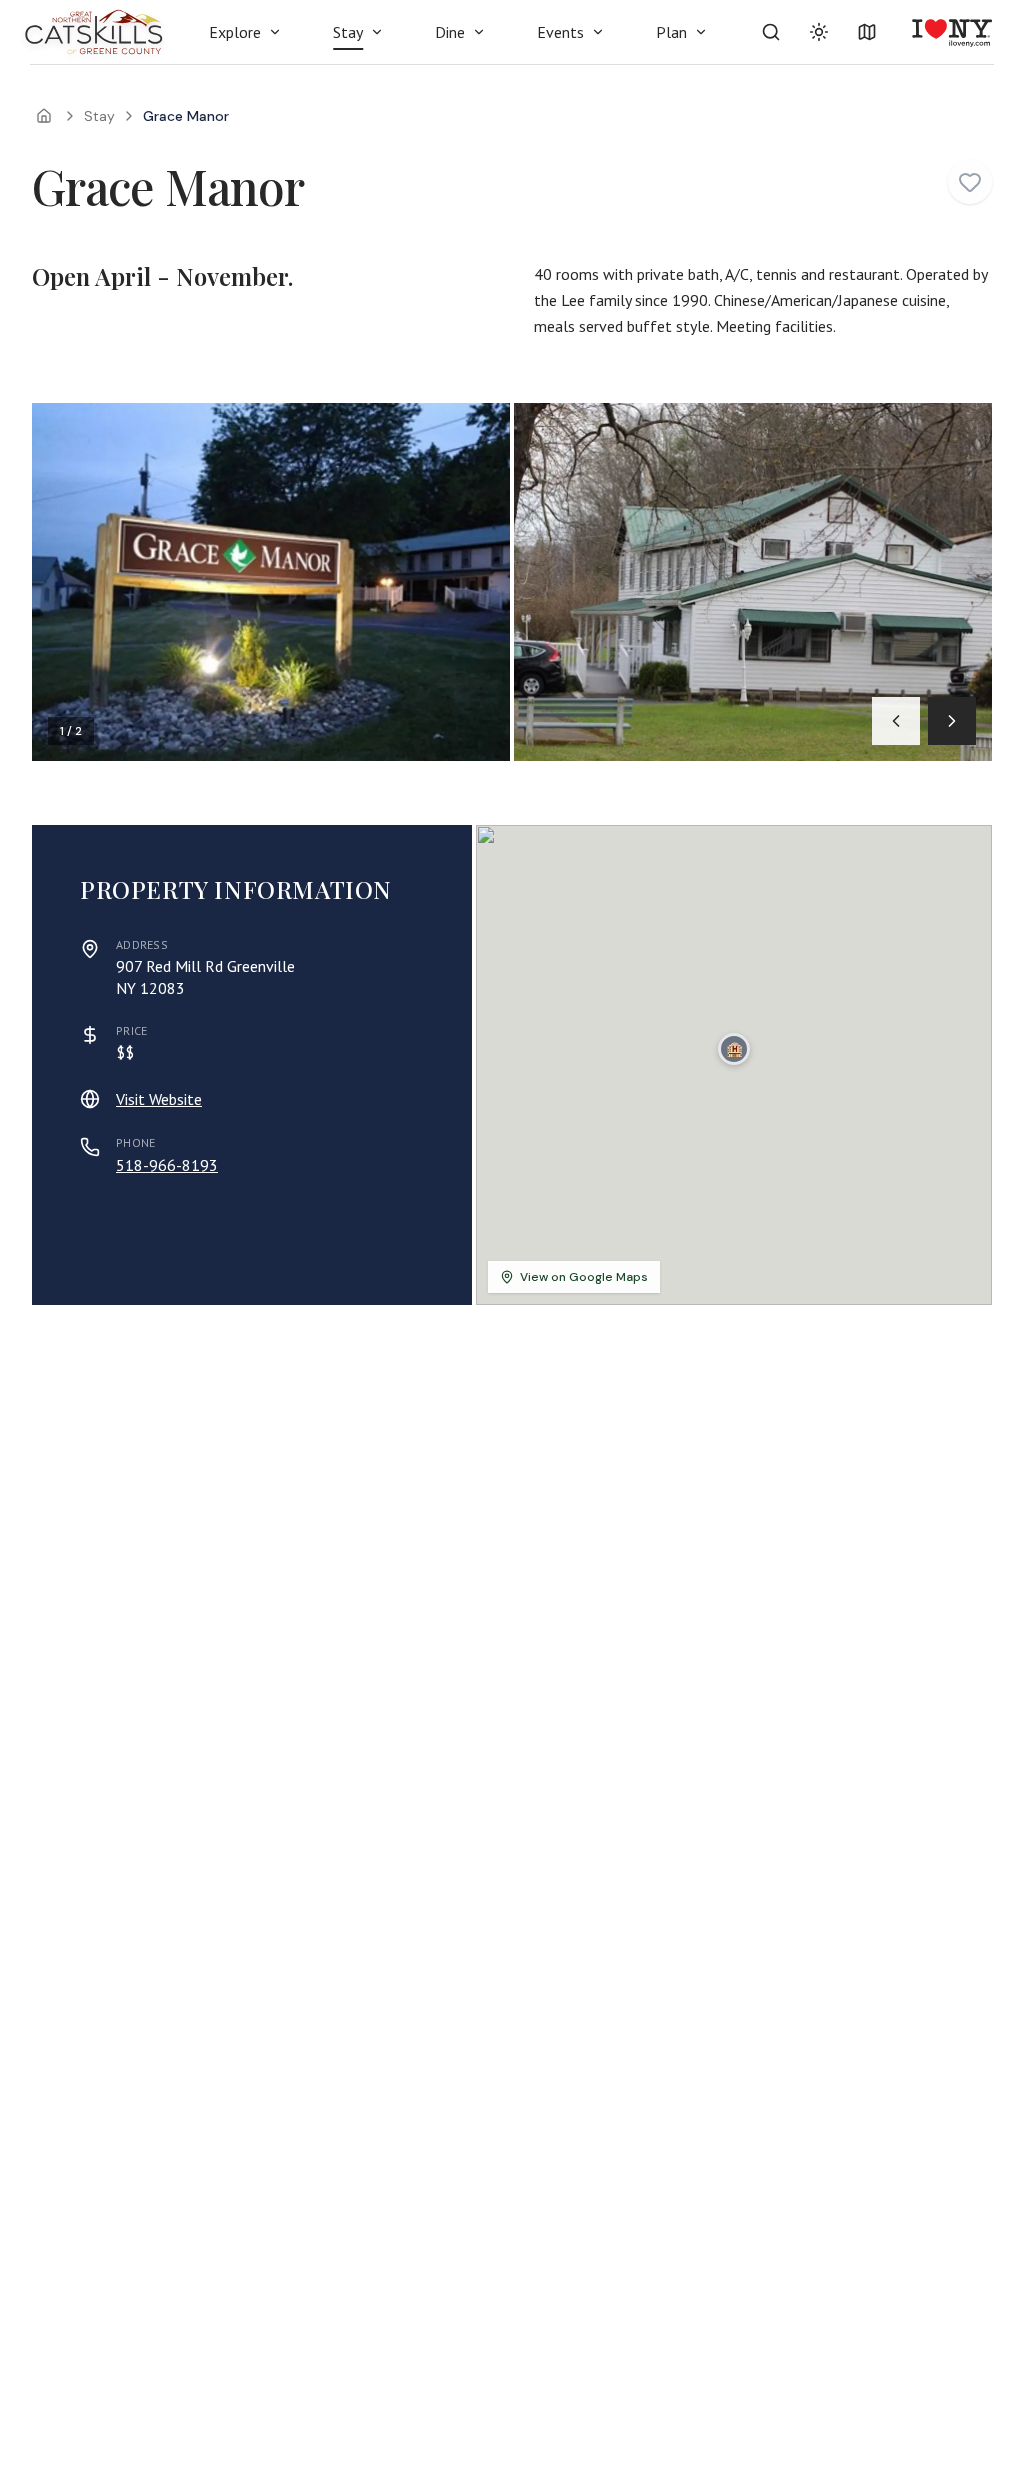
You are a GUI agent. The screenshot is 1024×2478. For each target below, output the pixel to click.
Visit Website (159, 1099)
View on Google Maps (584, 1277)
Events (560, 32)
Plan (671, 32)
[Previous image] (896, 721)
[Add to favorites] (970, 182)
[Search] (771, 32)
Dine (450, 32)
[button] (734, 1049)
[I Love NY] (950, 32)
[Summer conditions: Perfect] (819, 32)
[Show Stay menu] (377, 32)
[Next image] (952, 721)
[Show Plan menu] (701, 32)
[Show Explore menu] (275, 32)
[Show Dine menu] (479, 32)
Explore (235, 32)
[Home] (44, 116)
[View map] (867, 32)
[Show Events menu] (598, 32)
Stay (348, 32)
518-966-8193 (167, 1165)
